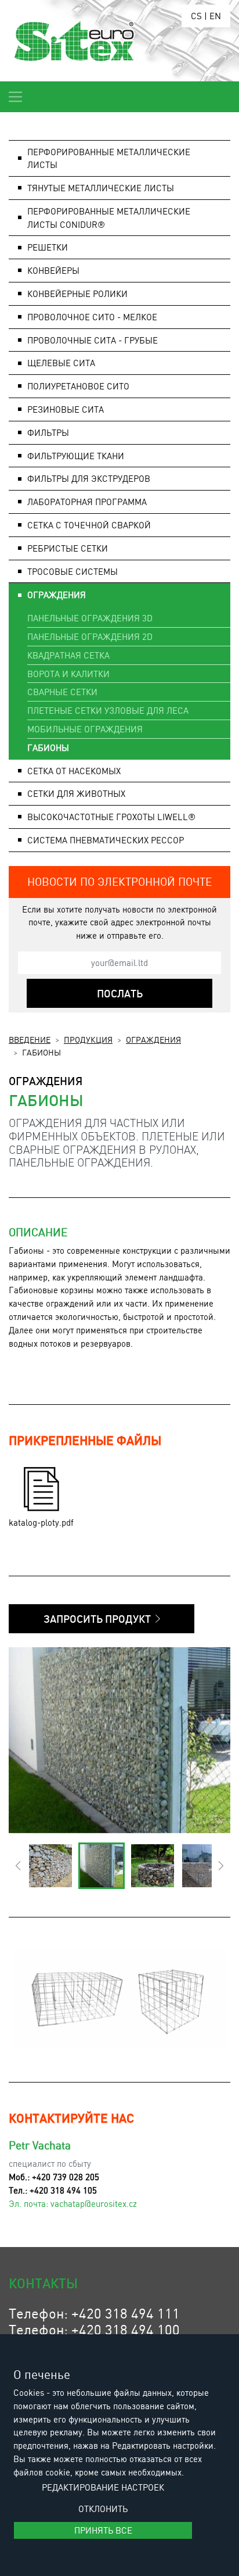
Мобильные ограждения (85, 729)
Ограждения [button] (57, 595)
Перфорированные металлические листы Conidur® (109, 218)
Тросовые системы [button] (73, 571)
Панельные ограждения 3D (90, 618)
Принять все (103, 2530)
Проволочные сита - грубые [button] (93, 340)
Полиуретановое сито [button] (78, 386)
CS (196, 16)
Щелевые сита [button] (61, 363)
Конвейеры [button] (53, 270)
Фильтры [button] (48, 432)
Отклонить (103, 2509)
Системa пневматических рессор (106, 840)
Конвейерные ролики (77, 294)
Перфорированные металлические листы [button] (109, 158)
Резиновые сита (66, 409)
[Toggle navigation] (15, 97)
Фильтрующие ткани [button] (76, 456)
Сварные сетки (62, 692)
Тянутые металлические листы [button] (101, 188)
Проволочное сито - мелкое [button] (92, 317)
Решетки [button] (48, 247)
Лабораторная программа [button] (87, 502)
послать (120, 993)
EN (215, 16)
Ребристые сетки (68, 548)
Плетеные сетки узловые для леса (108, 710)
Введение (30, 1039)
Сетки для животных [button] (76, 793)
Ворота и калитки (68, 674)
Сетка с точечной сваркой (89, 525)
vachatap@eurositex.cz (94, 2203)
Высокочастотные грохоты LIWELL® (111, 817)
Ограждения (153, 1039)
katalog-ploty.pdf (41, 1522)
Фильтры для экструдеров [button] (89, 478)
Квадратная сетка (68, 655)
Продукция (88, 1039)
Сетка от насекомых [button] (74, 771)
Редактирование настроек (103, 2487)
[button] (18, 1866)
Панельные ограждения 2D (90, 636)
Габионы (48, 747)
